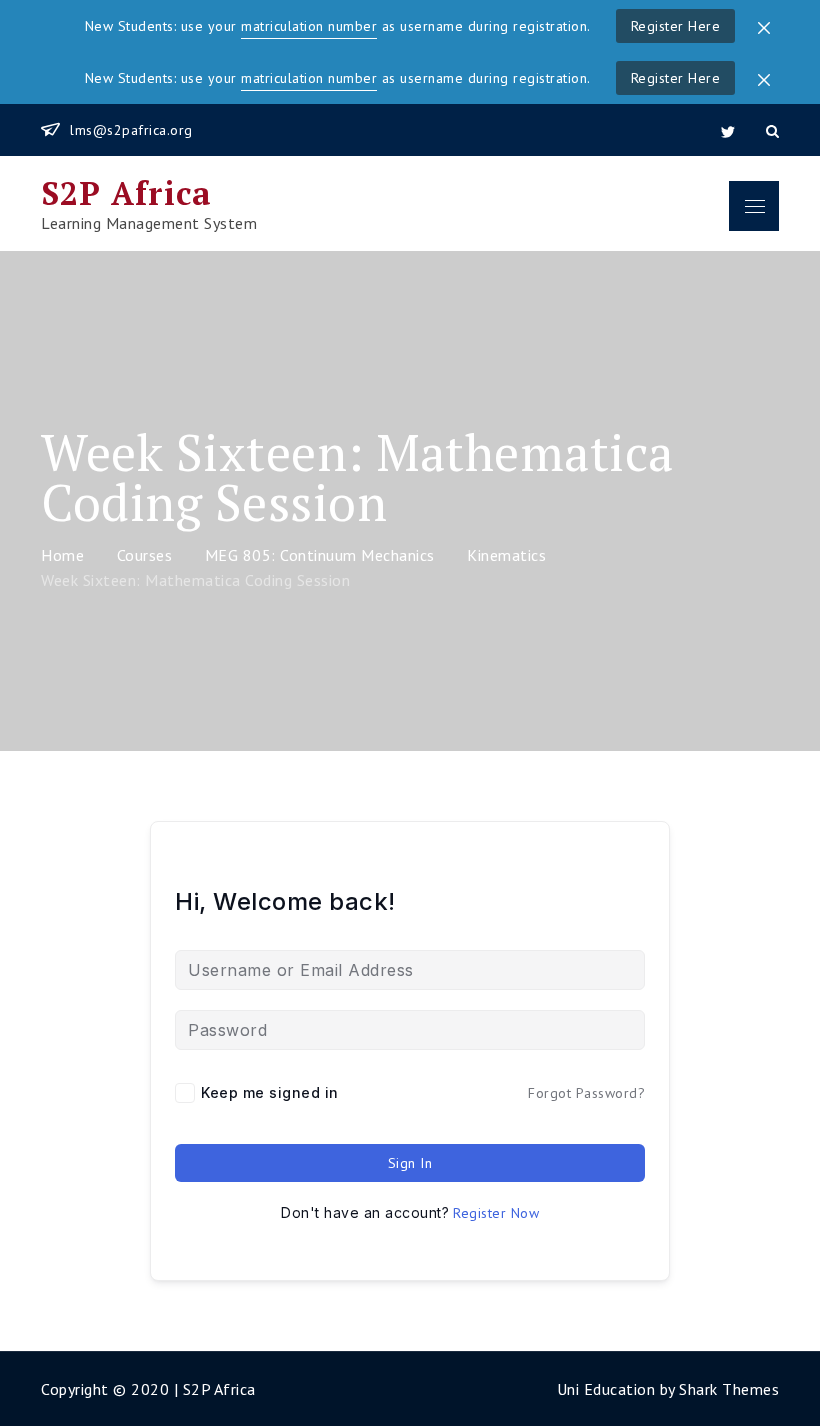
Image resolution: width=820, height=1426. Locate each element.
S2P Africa (126, 193)
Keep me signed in (270, 1092)
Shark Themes (729, 1389)
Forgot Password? (586, 1093)
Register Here (676, 26)
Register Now (496, 1213)
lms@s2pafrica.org (131, 130)
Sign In (410, 1163)
